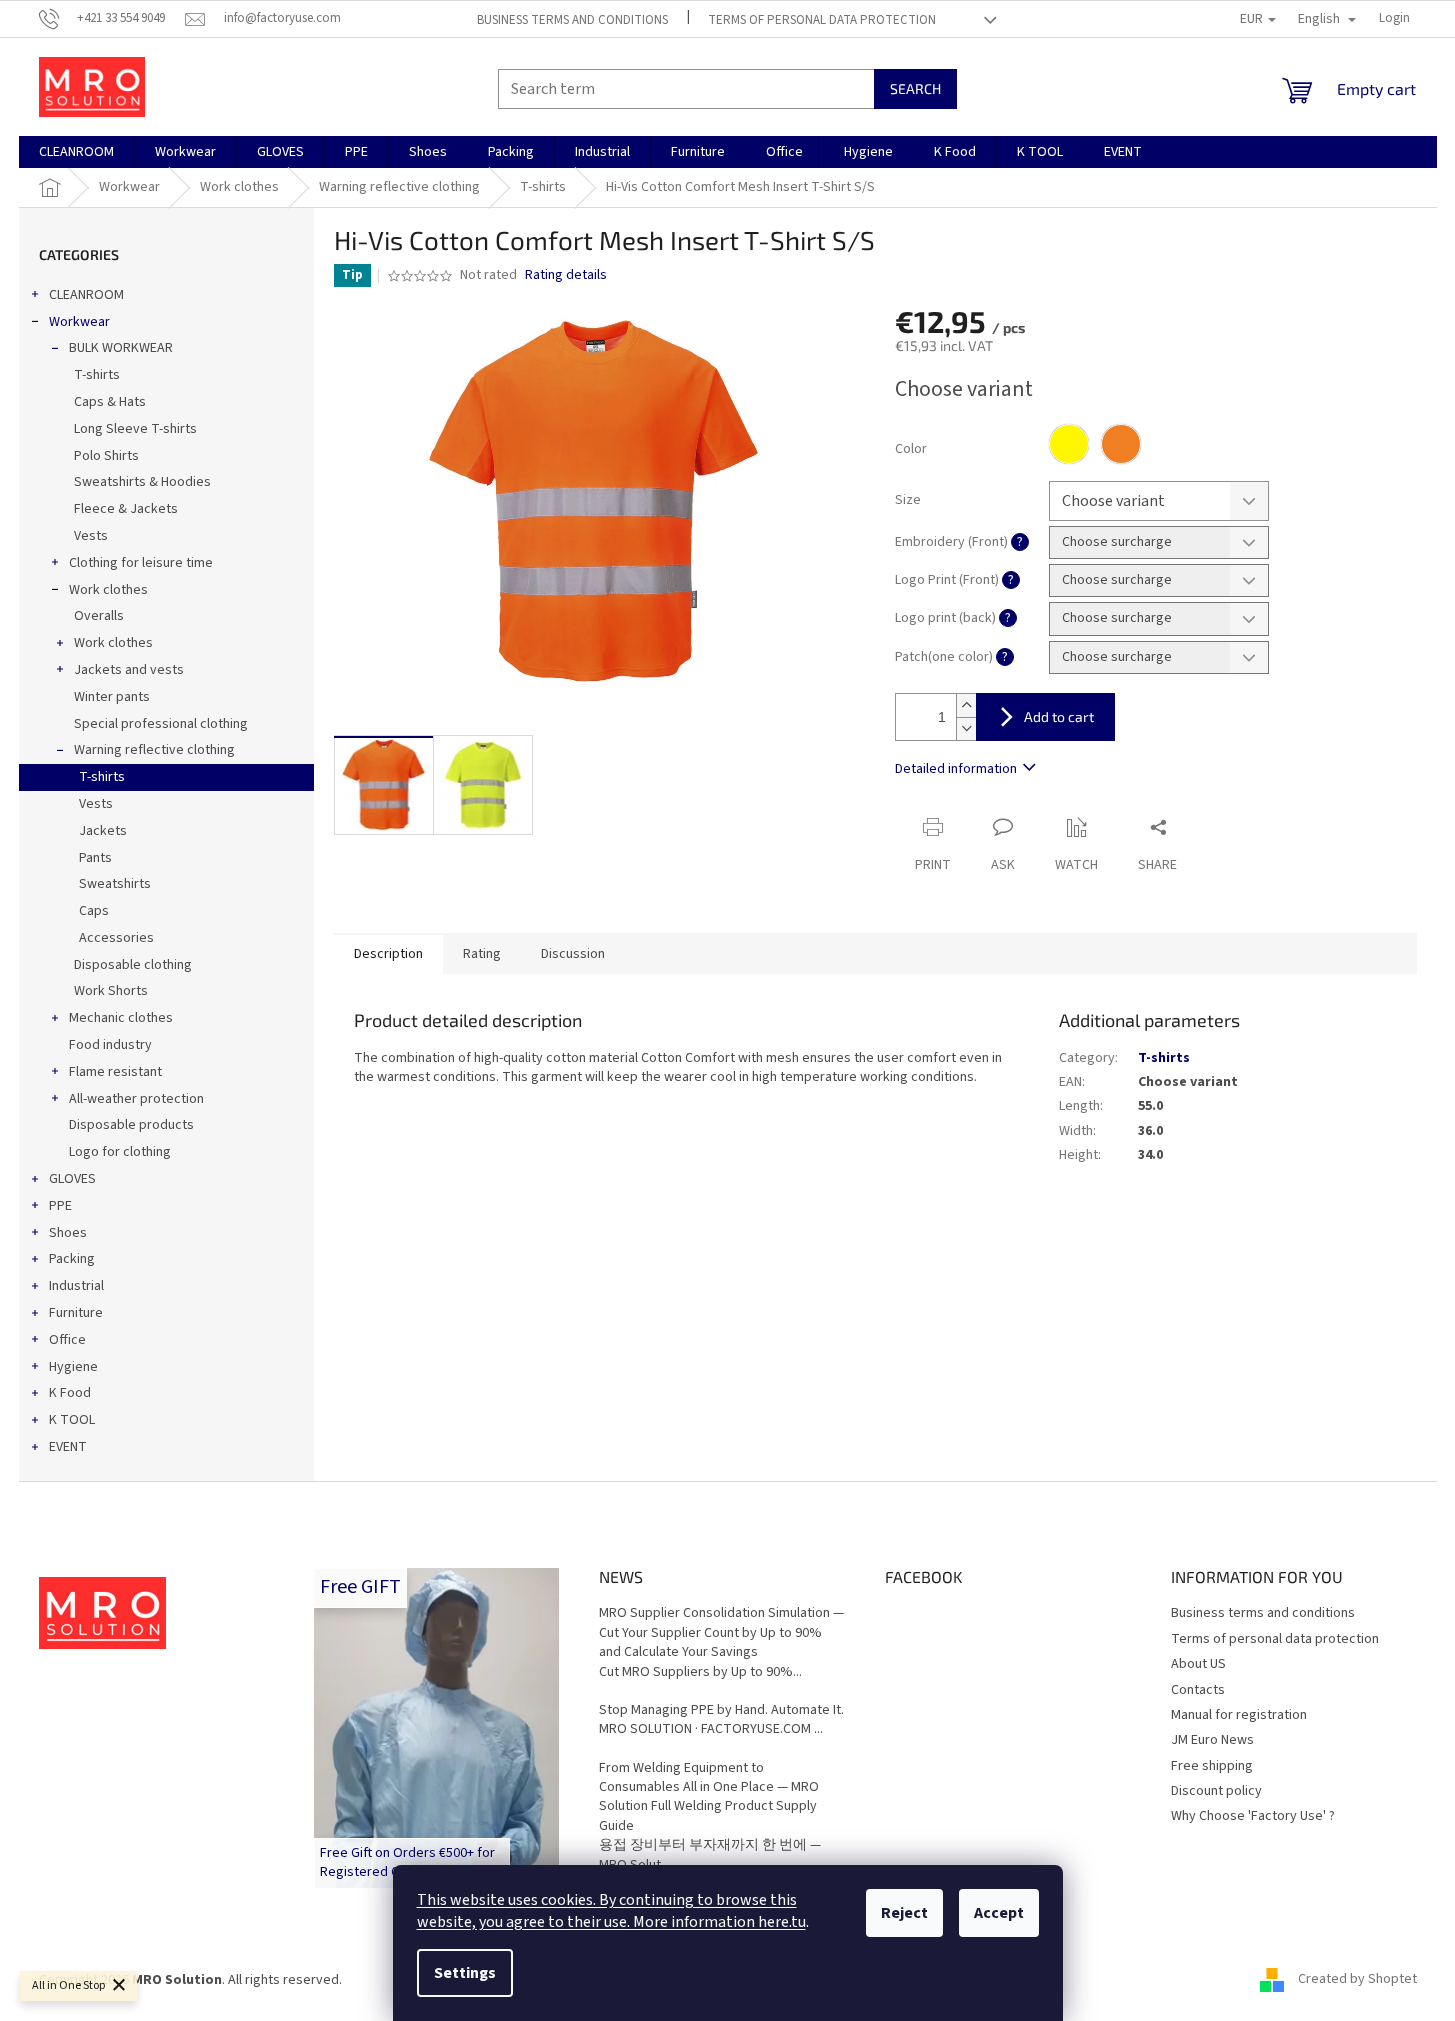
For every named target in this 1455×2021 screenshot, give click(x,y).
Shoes (68, 1233)
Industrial (76, 1286)
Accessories (116, 938)
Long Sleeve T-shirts (135, 429)
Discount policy (1216, 1791)
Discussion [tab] (573, 954)
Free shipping (1212, 1766)
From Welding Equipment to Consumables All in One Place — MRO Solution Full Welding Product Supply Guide (709, 1797)
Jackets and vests (129, 670)
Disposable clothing (133, 965)
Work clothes (108, 590)
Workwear (79, 322)
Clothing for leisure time (141, 563)
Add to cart (1059, 716)
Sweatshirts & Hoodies (142, 482)
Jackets (103, 831)
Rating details (566, 275)
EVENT (68, 1447)
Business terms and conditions (572, 20)
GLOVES (72, 1179)
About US (1198, 1664)
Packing (72, 1259)
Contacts (1198, 1690)
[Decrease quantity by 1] (966, 728)
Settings (465, 1973)
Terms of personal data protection (822, 20)
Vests (91, 536)
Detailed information (956, 769)
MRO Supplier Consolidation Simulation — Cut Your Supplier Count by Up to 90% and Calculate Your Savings (721, 1633)
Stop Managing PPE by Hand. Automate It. (721, 1710)
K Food (70, 1393)
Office (67, 1340)
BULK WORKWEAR (121, 348)
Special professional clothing (161, 724)
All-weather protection (136, 1099)
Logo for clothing (120, 1152)
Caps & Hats (110, 402)
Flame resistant (115, 1072)
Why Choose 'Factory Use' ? (1253, 1816)
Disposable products (131, 1125)
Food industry (110, 1045)
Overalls (99, 616)
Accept (999, 1913)
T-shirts (97, 375)
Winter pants (112, 697)
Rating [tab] (482, 954)
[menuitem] (76, 152)
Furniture (76, 1313)
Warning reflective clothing (154, 750)
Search (915, 88)
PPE (60, 1206)
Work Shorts (111, 991)
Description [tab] (388, 954)
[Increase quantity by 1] (966, 705)
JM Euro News (1212, 1740)
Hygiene (73, 1367)
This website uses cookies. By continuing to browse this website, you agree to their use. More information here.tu (611, 1911)
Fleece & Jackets (126, 509)
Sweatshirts (115, 884)
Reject (904, 1913)
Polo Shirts (106, 456)
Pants (95, 858)
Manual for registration (1239, 1715)
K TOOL (72, 1420)
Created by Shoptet (1357, 1980)
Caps (94, 911)
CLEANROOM (86, 295)
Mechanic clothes (121, 1018)
